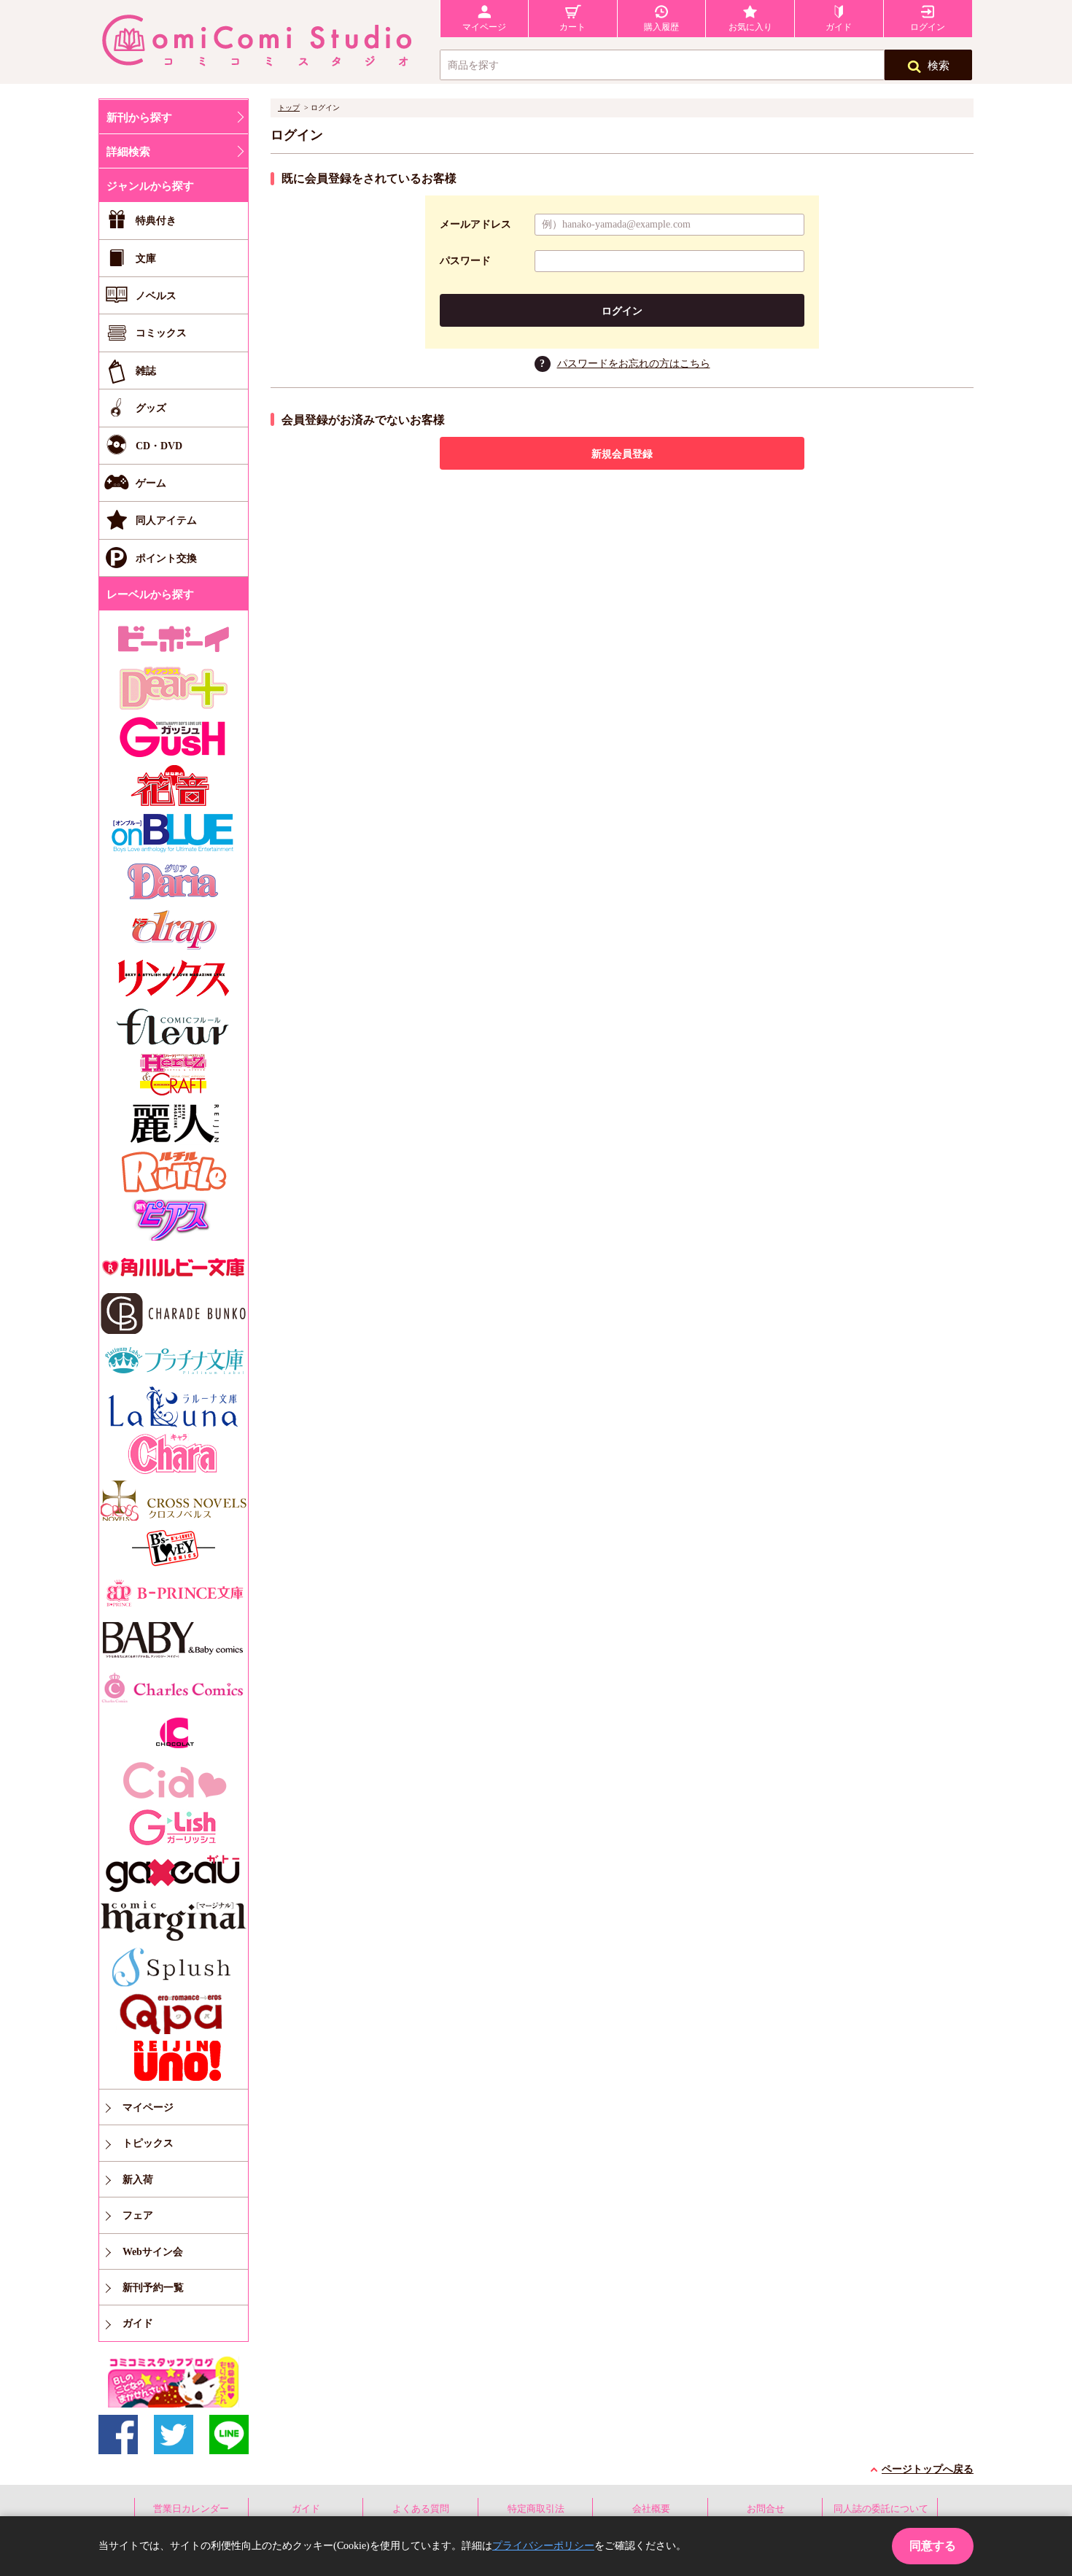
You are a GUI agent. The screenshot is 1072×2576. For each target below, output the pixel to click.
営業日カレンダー (191, 2509)
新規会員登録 (622, 454)
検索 (939, 66)
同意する (933, 2546)
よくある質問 (421, 2509)
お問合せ (766, 2509)
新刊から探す (139, 117)
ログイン (622, 311)
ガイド (306, 2509)
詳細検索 (128, 152)
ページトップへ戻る (928, 2469)
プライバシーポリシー (543, 2546)
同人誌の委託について (881, 2509)
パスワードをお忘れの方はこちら (634, 364)
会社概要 (651, 2509)
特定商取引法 (536, 2509)
